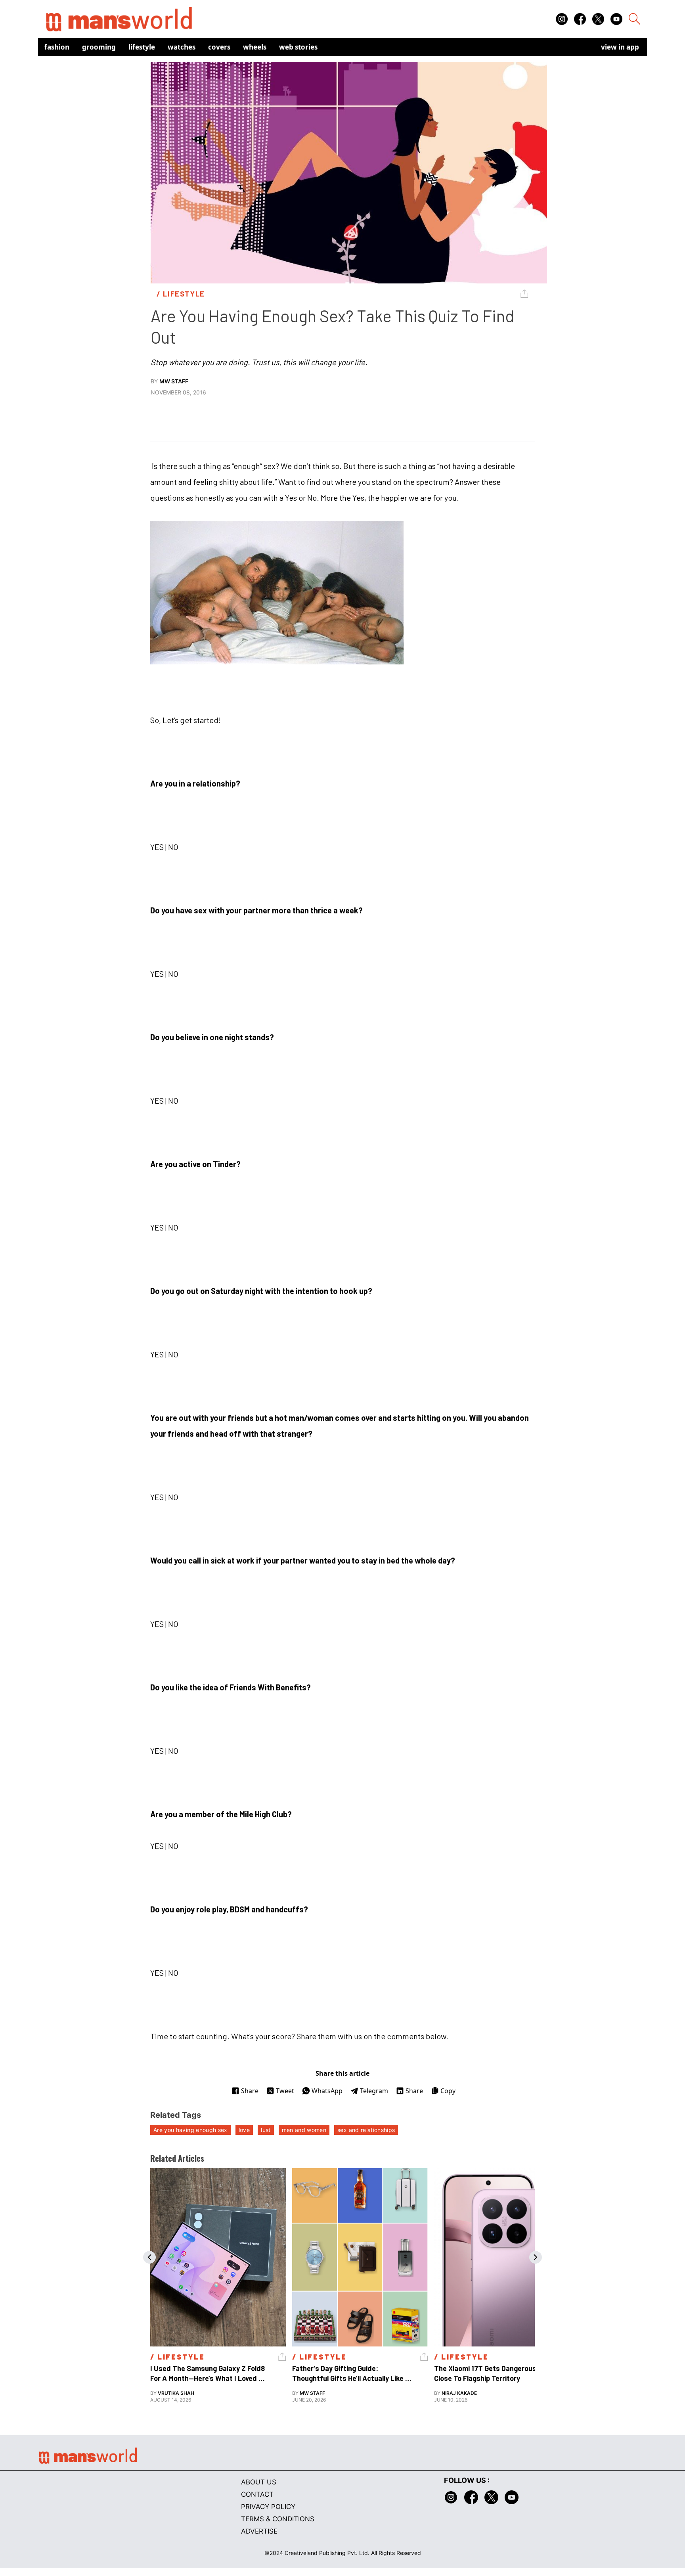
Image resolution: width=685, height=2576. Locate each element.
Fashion (57, 47)
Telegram (374, 2091)
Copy (448, 2091)
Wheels (255, 47)
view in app (620, 47)
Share (250, 2091)
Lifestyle (142, 47)
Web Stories (298, 47)
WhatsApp (327, 2091)
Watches (182, 47)
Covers (219, 47)
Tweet (285, 2091)
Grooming (99, 47)
